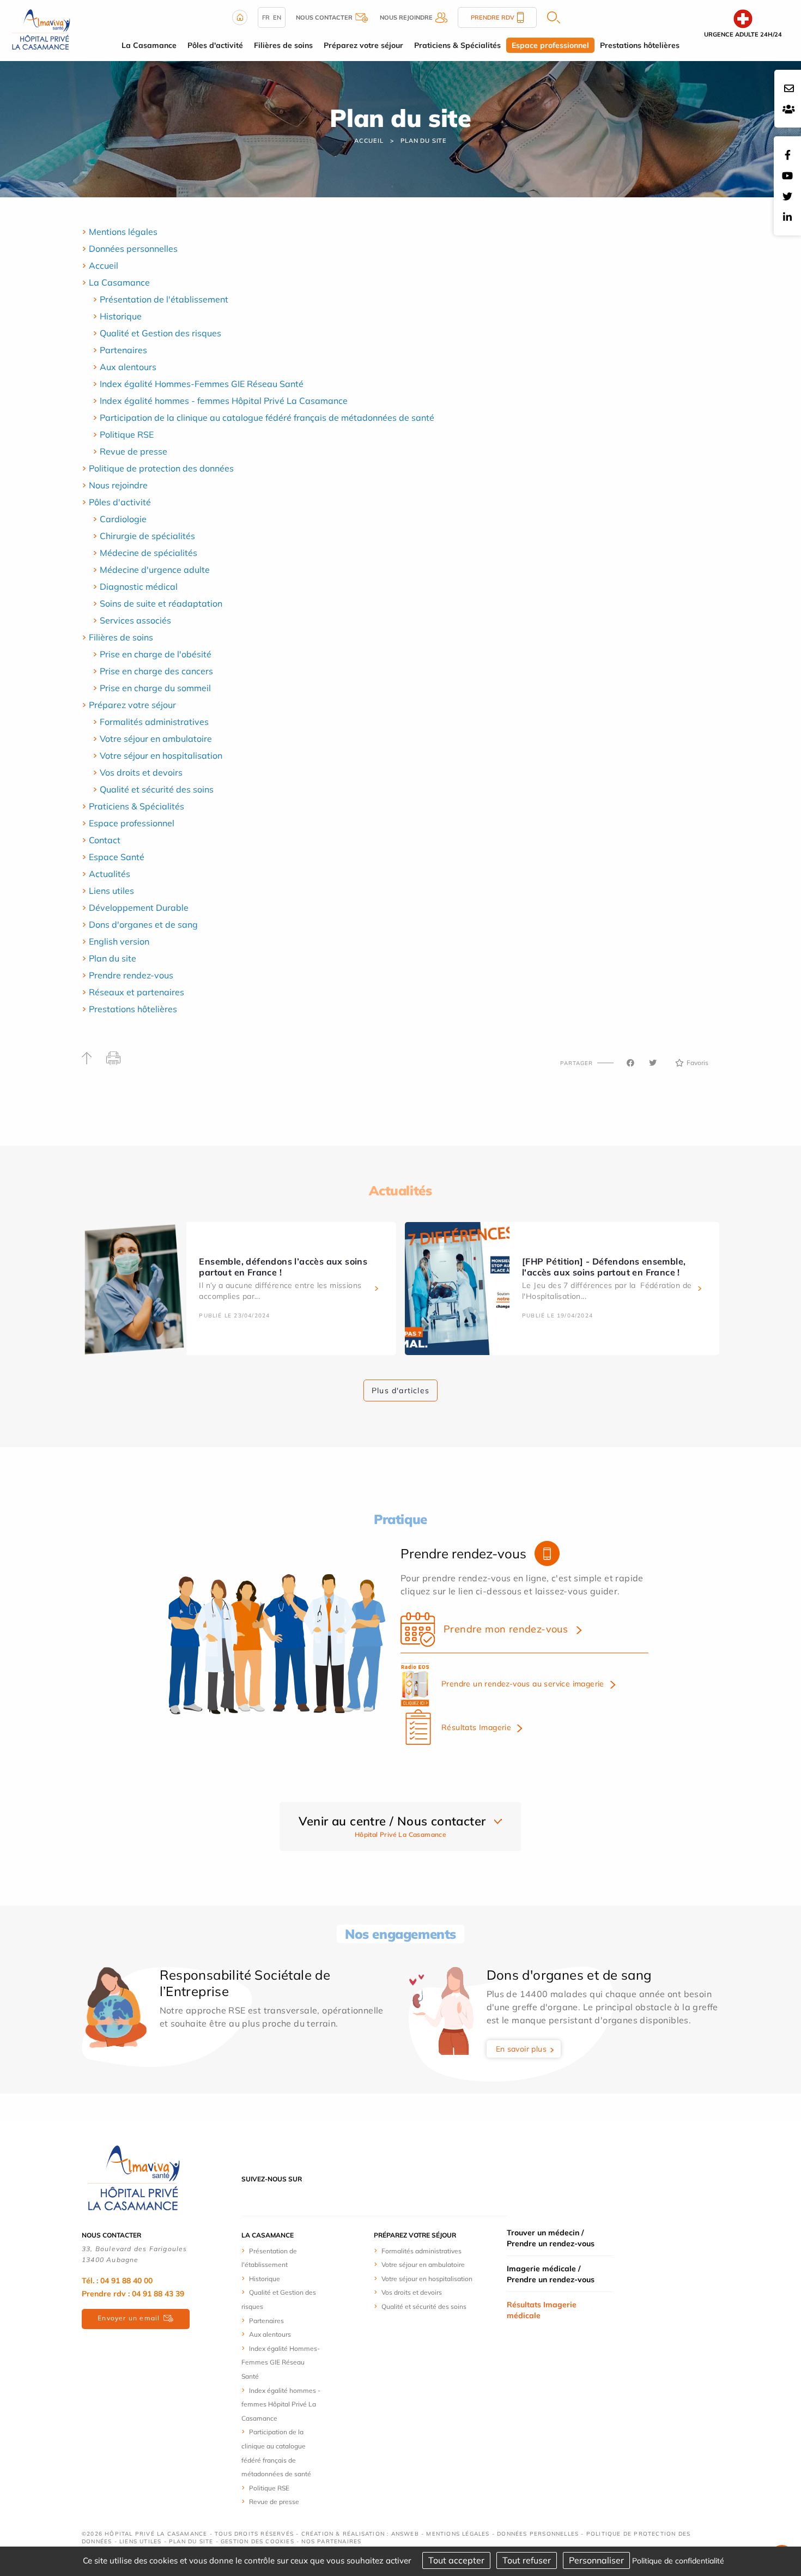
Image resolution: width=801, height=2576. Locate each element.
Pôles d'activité (120, 502)
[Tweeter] (653, 1063)
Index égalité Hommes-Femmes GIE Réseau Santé (202, 384)
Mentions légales (123, 232)
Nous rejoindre (118, 485)
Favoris (697, 1063)
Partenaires (123, 350)
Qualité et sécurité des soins (157, 789)
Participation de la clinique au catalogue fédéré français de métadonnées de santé (267, 418)
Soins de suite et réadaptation (161, 603)
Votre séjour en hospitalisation (161, 755)
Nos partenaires (331, 2541)
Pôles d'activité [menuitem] (215, 45)
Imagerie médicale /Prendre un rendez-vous (551, 2274)
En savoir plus (521, 2049)
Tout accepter (456, 2560)
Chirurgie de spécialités (147, 536)
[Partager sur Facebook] (630, 1063)
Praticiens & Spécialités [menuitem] (457, 45)
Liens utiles (111, 891)
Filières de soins (121, 637)
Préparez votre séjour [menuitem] (363, 45)
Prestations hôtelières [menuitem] (640, 45)
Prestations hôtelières (133, 1009)
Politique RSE (127, 434)
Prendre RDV (493, 17)
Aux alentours (128, 367)
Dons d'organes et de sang (143, 924)
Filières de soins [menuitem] (283, 45)
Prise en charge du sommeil (155, 688)
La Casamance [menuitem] (149, 45)
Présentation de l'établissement (164, 299)
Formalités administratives (154, 722)
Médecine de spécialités (148, 553)
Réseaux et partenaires (136, 992)
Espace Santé (117, 857)
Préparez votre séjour (132, 705)
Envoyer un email (129, 2318)
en (277, 17)
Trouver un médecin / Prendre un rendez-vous (551, 2238)
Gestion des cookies (257, 2541)
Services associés (135, 620)
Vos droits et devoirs (141, 772)
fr (266, 17)
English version (119, 941)
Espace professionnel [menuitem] (550, 45)
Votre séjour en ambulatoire (156, 739)
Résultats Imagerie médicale (542, 2310)
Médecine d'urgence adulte (155, 570)
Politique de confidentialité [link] (678, 2561)
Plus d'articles (400, 1390)
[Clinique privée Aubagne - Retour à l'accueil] (41, 29)
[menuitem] (400, 232)
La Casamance (119, 282)
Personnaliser (596, 2560)
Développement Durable (139, 908)
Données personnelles (133, 249)
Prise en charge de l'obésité (156, 654)
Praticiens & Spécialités (136, 806)
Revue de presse (133, 451)
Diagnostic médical (139, 586)
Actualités (110, 874)
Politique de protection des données (161, 468)
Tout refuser (527, 2560)
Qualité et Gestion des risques (160, 333)
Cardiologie (123, 519)
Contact (105, 840)
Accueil (369, 141)
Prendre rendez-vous (131, 975)
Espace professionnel (132, 823)
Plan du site (424, 141)
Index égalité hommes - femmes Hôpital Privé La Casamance (224, 401)
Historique (121, 316)
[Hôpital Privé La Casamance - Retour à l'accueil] (133, 2178)
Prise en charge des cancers (156, 671)
